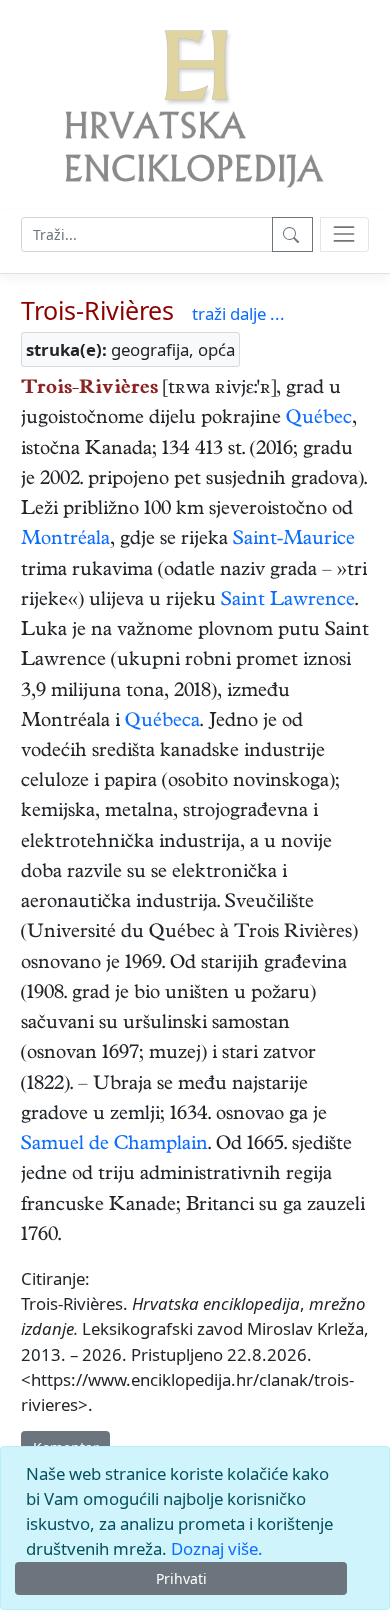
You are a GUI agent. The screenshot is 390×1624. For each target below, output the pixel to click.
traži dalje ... (238, 313)
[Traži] (292, 234)
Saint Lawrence (288, 601)
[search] (344, 234)
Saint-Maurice (294, 540)
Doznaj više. (217, 1548)
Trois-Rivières (97, 310)
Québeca (162, 722)
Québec (319, 419)
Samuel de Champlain (114, 1145)
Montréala (65, 540)
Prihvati (181, 1578)
